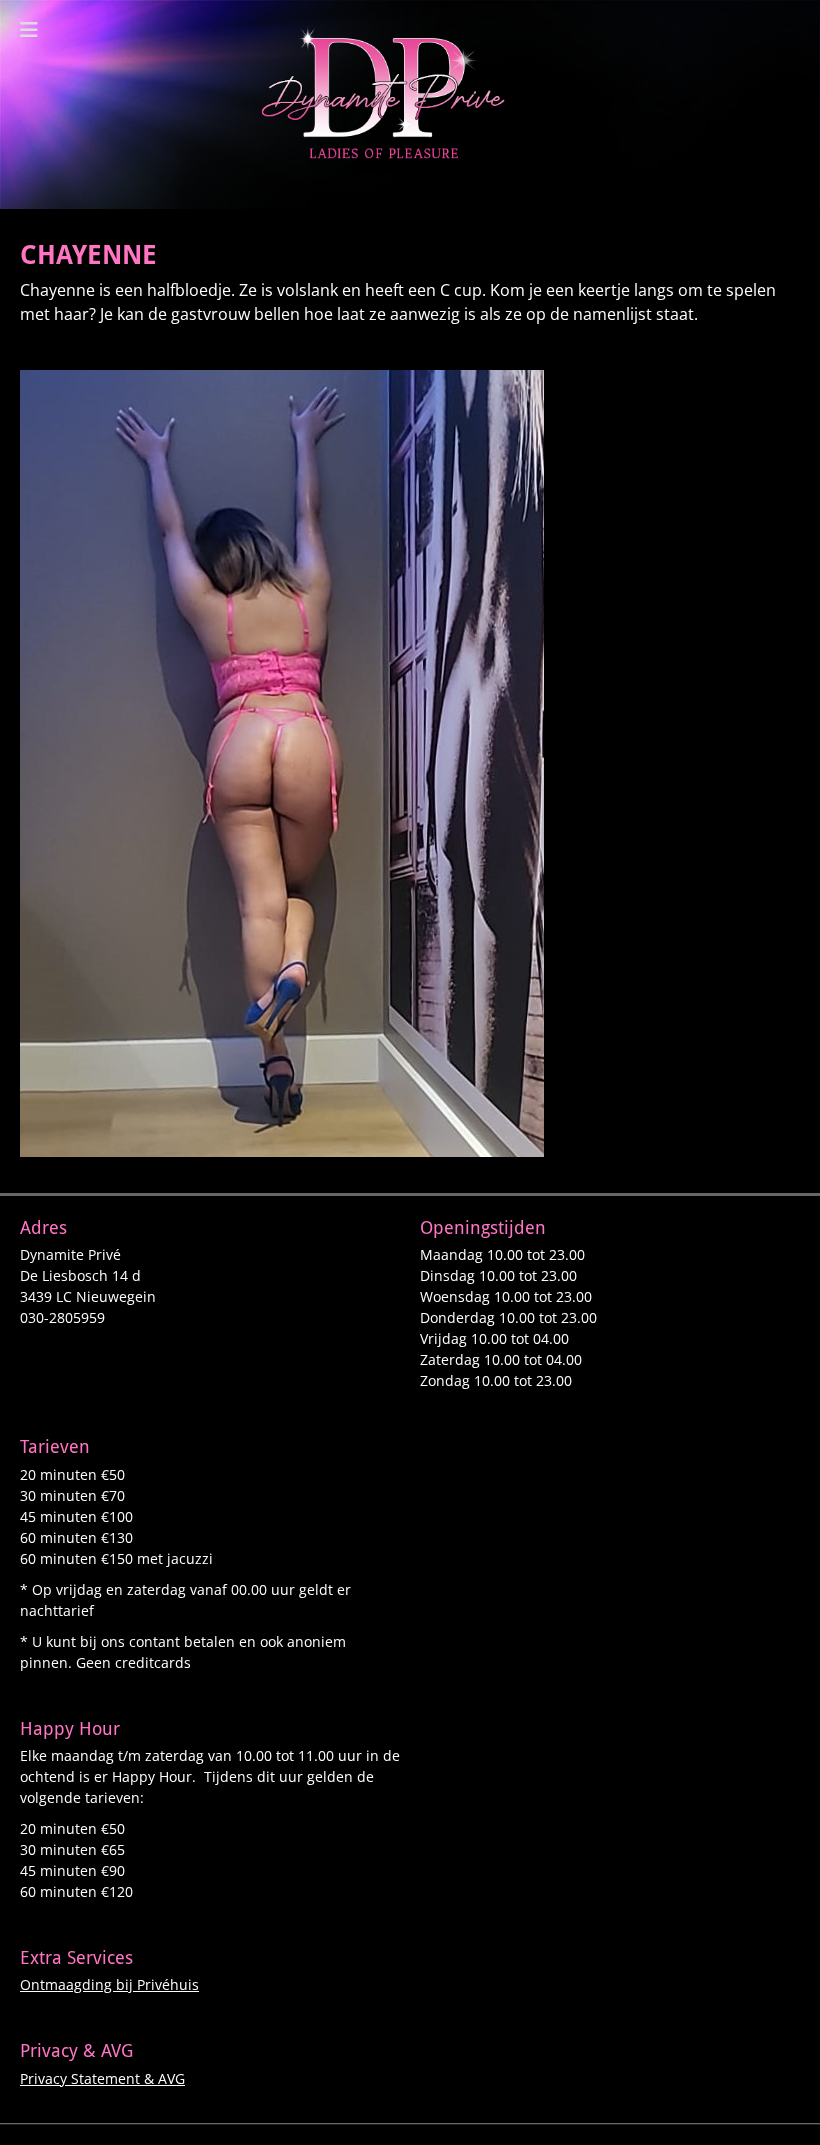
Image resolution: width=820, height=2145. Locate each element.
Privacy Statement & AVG (102, 2078)
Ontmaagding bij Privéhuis (109, 1984)
